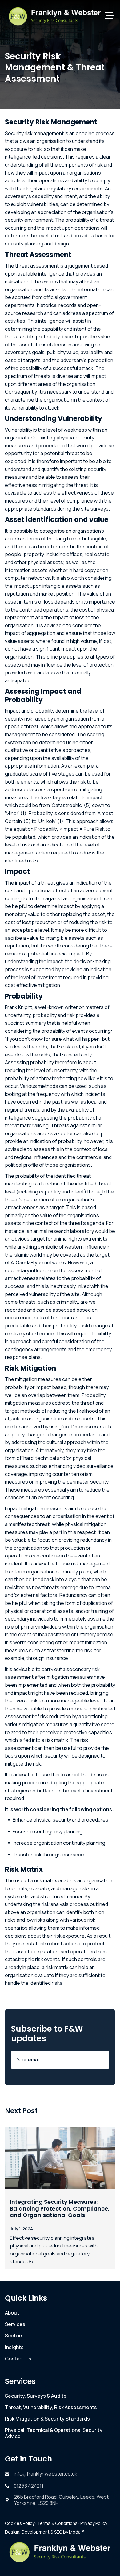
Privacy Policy (94, 2523)
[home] (55, 16)
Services (15, 2324)
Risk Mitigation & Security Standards (47, 2419)
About (12, 2313)
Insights (14, 2347)
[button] (110, 16)
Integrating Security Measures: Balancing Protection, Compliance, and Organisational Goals (60, 2209)
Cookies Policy (20, 2523)
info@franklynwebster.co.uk (46, 2474)
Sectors (14, 2336)
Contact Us (18, 2359)
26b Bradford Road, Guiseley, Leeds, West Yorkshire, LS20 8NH (61, 2500)
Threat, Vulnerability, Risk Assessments (51, 2407)
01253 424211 (29, 2486)
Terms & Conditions (57, 2523)
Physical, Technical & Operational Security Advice (54, 2433)
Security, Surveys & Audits (36, 2396)
